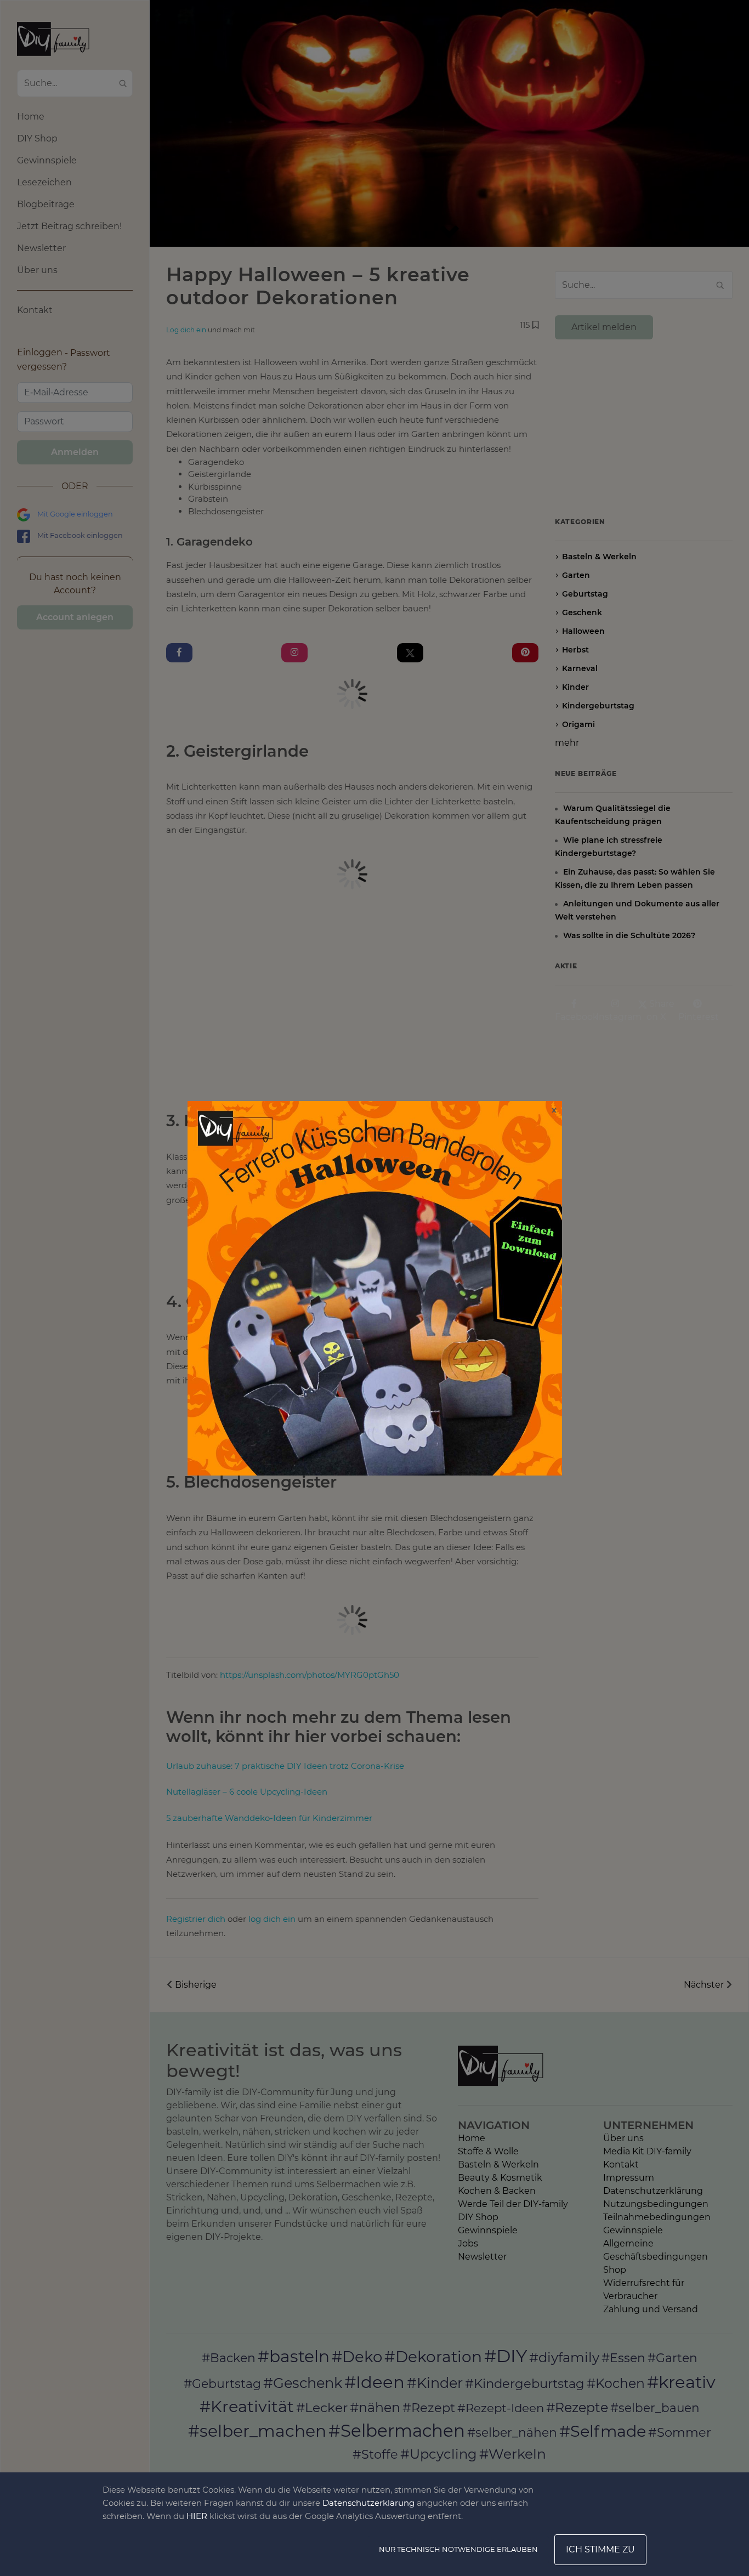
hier (197, 2516)
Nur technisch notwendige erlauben (458, 2549)
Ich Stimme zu (600, 2549)
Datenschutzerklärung (368, 2503)
